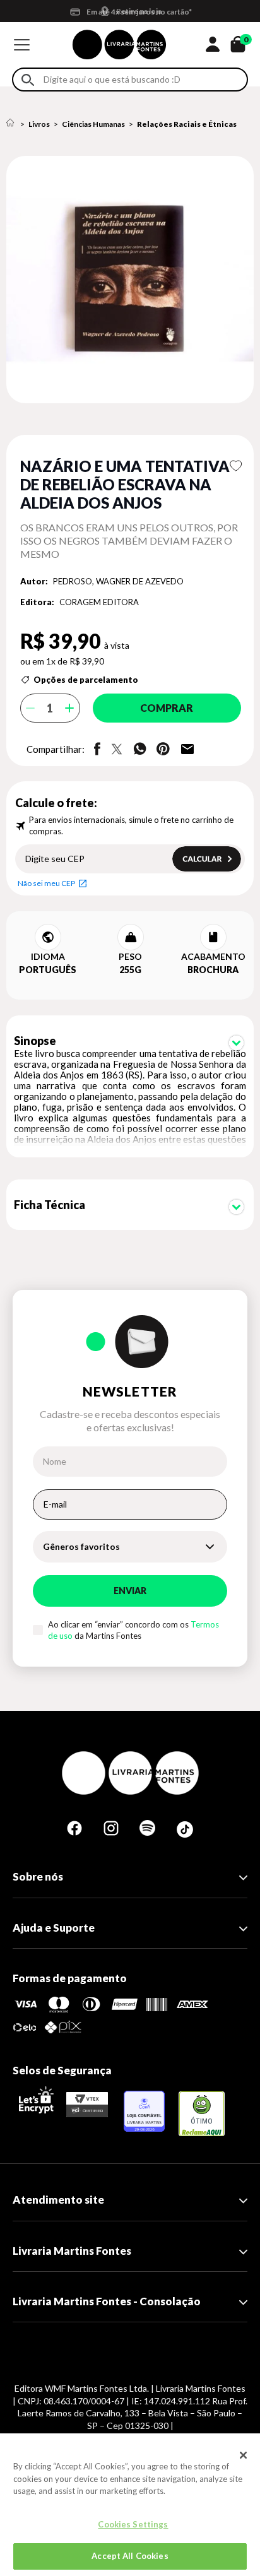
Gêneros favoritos (81, 1546)
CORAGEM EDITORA (99, 602)
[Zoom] (130, 280)
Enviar (130, 1591)
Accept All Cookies (130, 2556)
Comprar (167, 708)
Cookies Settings (133, 2524)
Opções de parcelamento (86, 680)
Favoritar (236, 466)
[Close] (244, 2455)
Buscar (28, 80)
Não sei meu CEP (46, 883)
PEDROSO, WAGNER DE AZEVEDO (118, 581)
